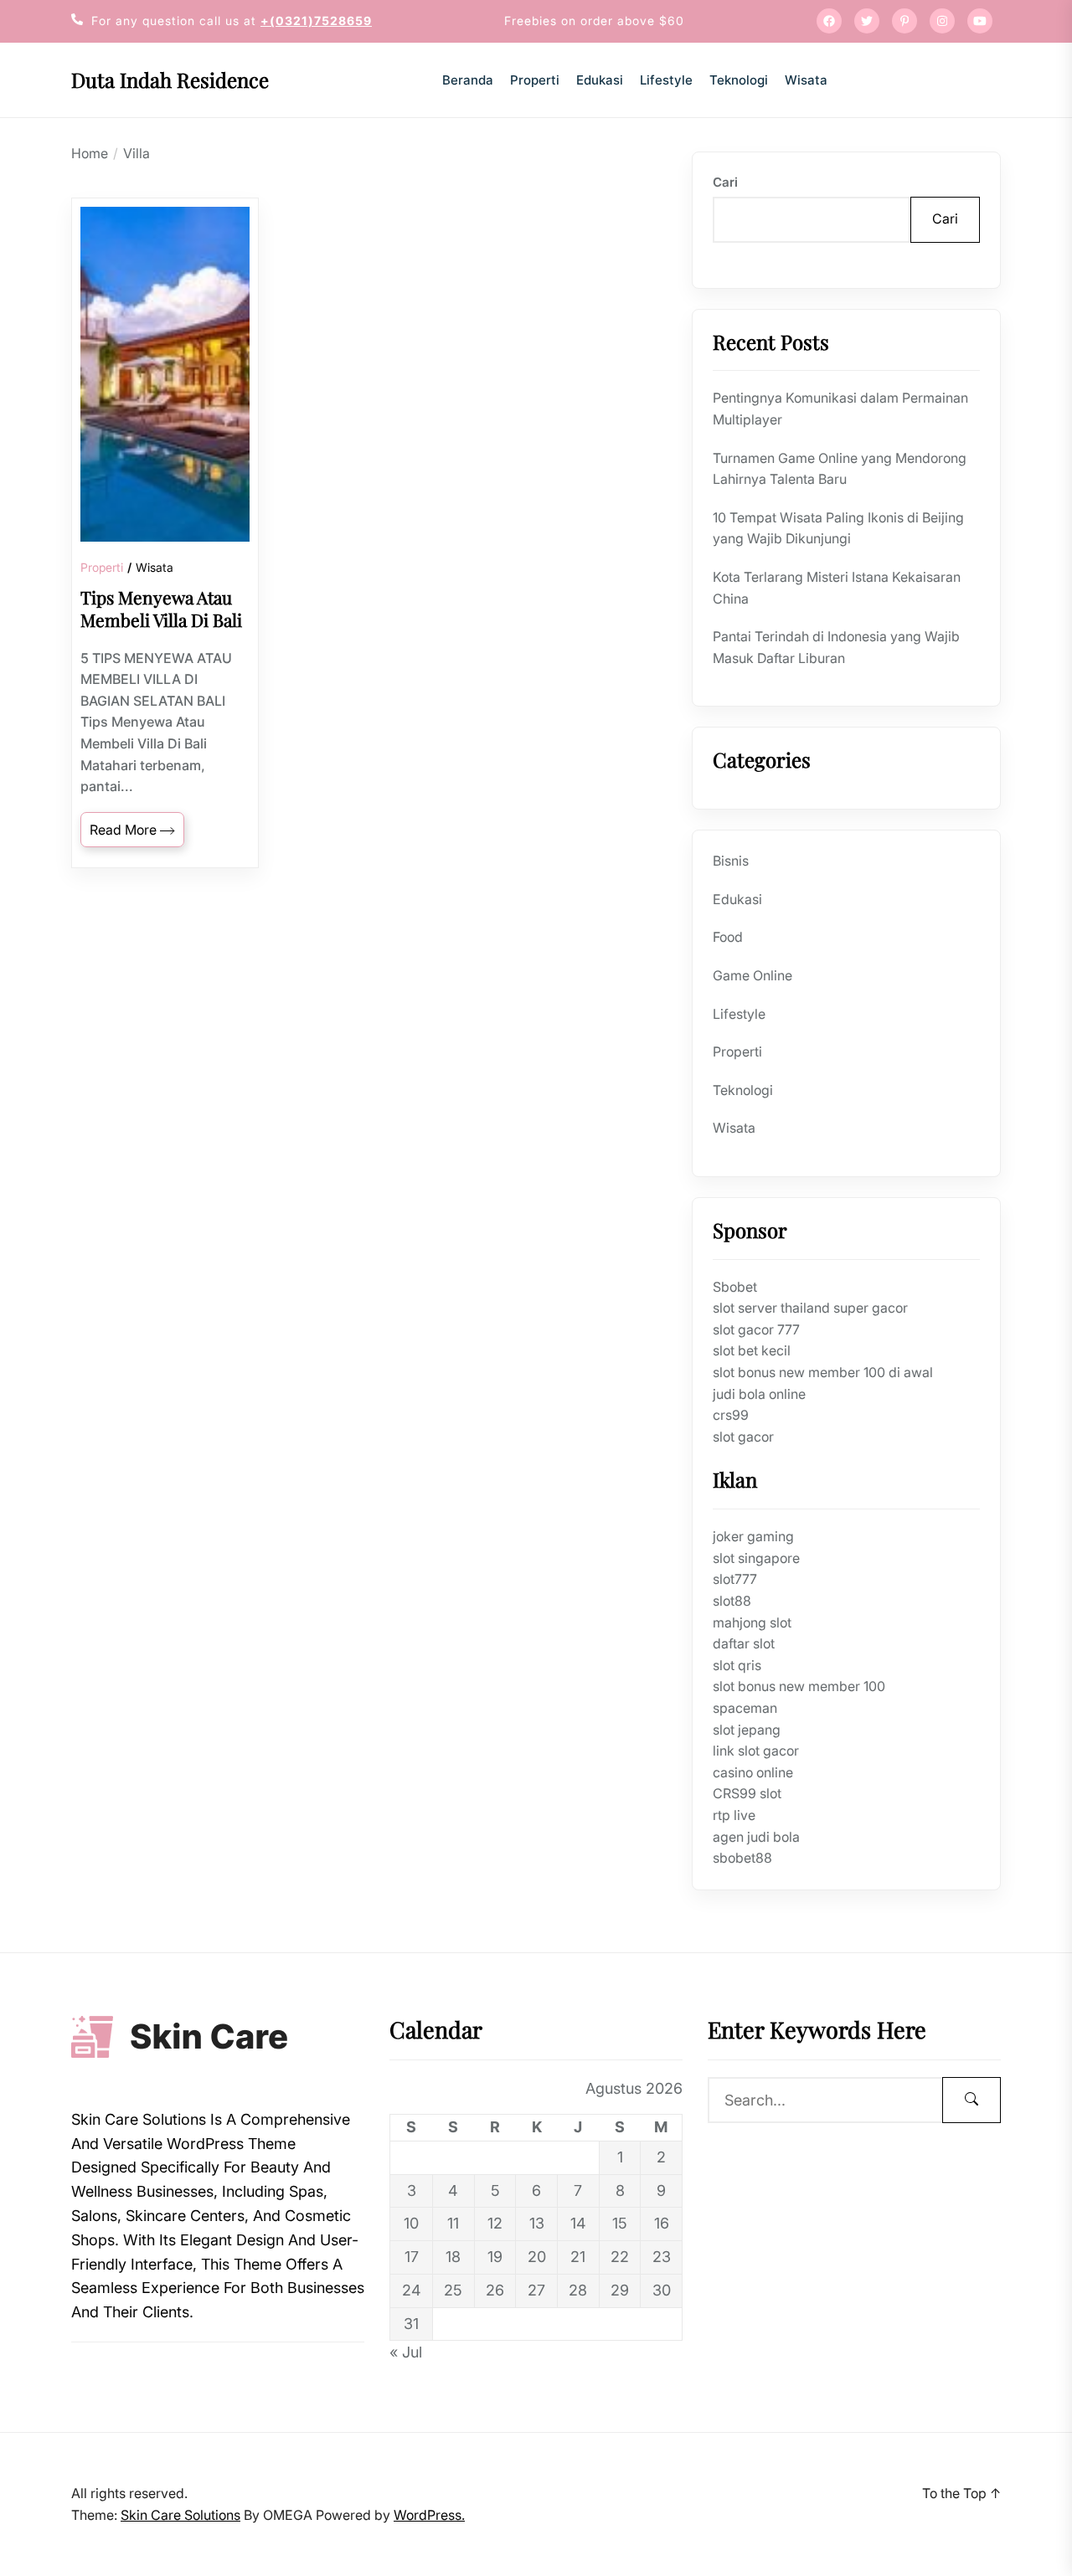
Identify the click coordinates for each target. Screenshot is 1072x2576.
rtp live (734, 1815)
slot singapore (756, 1558)
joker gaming (753, 1536)
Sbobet (735, 1287)
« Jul (406, 2352)
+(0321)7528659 (316, 21)
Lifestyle (666, 80)
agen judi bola (756, 1837)
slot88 (732, 1601)
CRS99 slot (747, 1793)
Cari (725, 182)
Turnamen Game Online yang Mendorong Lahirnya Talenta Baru (840, 469)
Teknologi (739, 80)
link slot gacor (756, 1751)
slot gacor (743, 1437)
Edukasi (600, 80)
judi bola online (759, 1394)
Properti (535, 80)
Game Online (752, 975)
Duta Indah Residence (170, 80)
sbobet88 (742, 1858)
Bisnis (731, 861)
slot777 (735, 1579)
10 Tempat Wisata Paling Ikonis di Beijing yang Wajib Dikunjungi (838, 528)
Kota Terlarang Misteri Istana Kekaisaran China (837, 588)
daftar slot (744, 1643)
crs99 (731, 1415)
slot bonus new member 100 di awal (823, 1372)
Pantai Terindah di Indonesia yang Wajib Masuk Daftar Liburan (836, 647)
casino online (753, 1772)
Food (728, 937)
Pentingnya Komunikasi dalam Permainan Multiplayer (840, 409)
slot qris (737, 1665)
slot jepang (747, 1730)
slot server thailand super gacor (810, 1308)
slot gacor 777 (756, 1329)
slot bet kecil (752, 1350)
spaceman (745, 1708)
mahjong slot (752, 1622)
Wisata (806, 80)
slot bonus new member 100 (799, 1686)
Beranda (468, 80)
